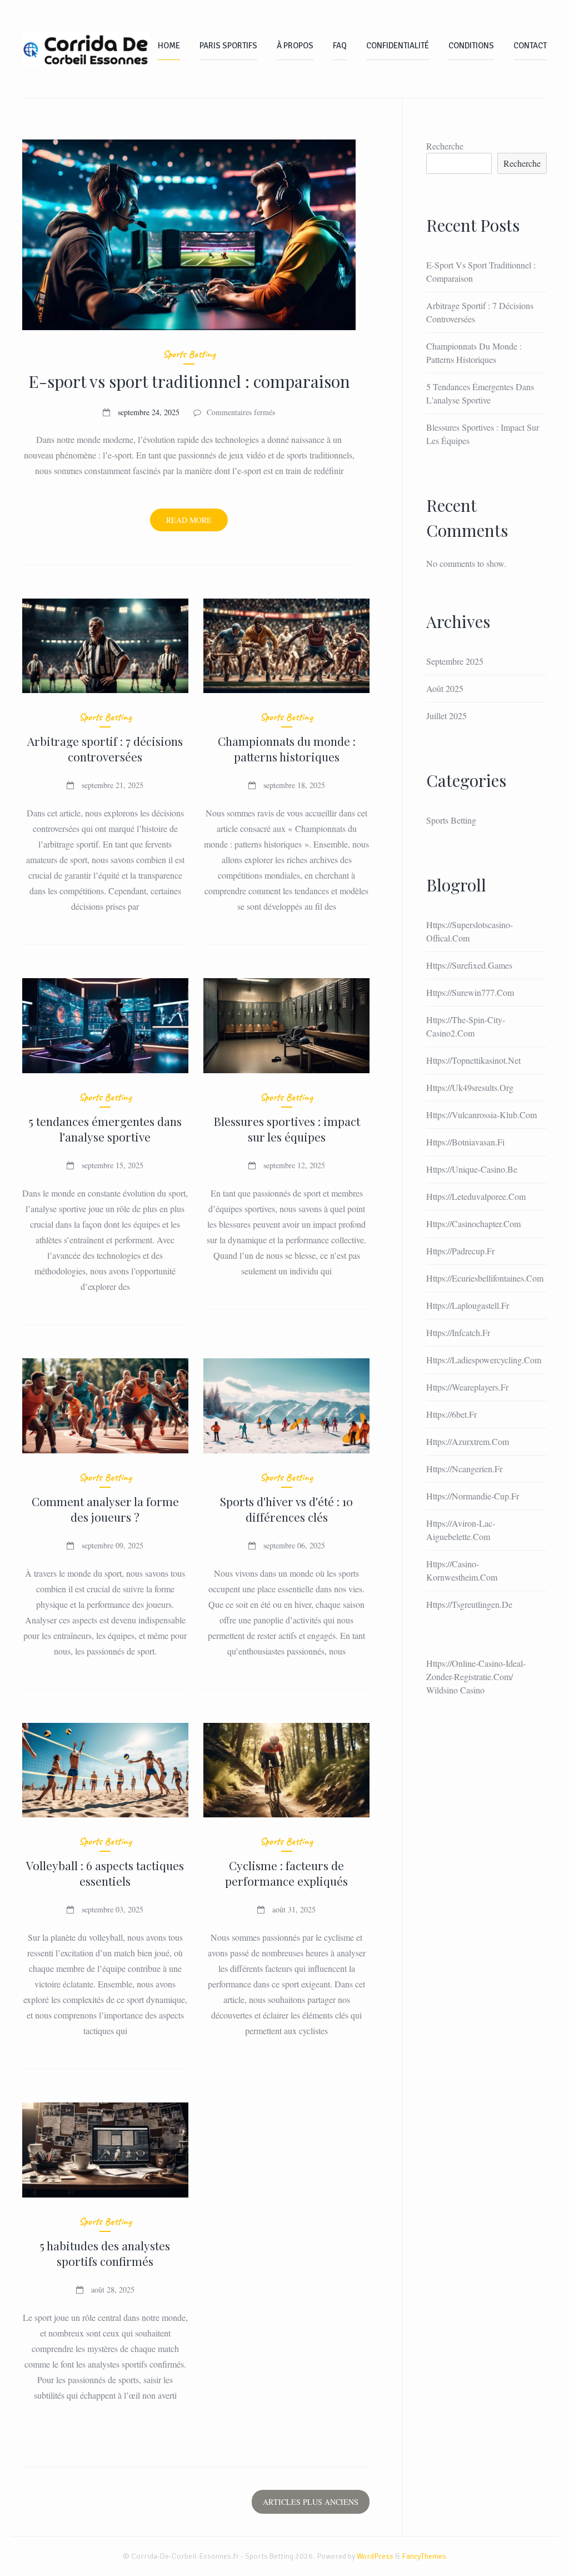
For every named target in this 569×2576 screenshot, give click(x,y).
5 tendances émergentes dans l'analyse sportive (105, 1129)
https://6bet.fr (451, 1414)
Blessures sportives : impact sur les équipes (287, 1129)
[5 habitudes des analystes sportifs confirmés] (105, 2150)
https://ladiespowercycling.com (484, 1360)
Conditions (471, 46)
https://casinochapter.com (473, 1224)
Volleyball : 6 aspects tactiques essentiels (105, 1873)
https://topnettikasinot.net (473, 1060)
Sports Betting (189, 354)
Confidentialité (398, 46)
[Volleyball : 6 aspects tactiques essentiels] (105, 1770)
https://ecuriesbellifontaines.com (485, 1278)
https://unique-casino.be (472, 1169)
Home (169, 46)
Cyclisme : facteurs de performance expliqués (286, 1873)
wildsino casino (455, 1690)
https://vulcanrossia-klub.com (481, 1115)
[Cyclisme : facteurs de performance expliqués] (286, 1770)
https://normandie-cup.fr (473, 1496)
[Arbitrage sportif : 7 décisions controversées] (105, 646)
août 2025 (445, 688)
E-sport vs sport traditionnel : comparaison (189, 381)
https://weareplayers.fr (467, 1387)
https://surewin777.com (470, 992)
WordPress (375, 2556)
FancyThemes (424, 2556)
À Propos (295, 46)
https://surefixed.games (469, 965)
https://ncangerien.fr (464, 1469)
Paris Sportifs (228, 46)
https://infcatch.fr (458, 1332)
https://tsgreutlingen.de (469, 1604)
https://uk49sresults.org (470, 1087)
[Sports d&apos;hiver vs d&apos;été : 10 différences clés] (286, 1406)
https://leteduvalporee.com (476, 1196)
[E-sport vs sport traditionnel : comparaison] (189, 235)
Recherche (445, 146)
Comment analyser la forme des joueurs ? (105, 1509)
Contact (530, 46)
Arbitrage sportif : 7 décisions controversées (105, 749)
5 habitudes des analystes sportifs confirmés (105, 2253)
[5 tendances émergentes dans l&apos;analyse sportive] (105, 1026)
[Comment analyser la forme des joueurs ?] (105, 1406)
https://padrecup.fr (460, 1251)
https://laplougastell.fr (468, 1305)
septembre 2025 (455, 661)
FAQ (340, 46)
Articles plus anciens (311, 2502)
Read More (197, 523)
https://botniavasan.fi (465, 1142)
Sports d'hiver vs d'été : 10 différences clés (286, 1509)
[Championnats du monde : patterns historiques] (286, 646)
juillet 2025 (446, 716)
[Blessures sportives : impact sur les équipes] (286, 1026)
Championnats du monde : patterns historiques (287, 749)
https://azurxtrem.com (468, 1441)
